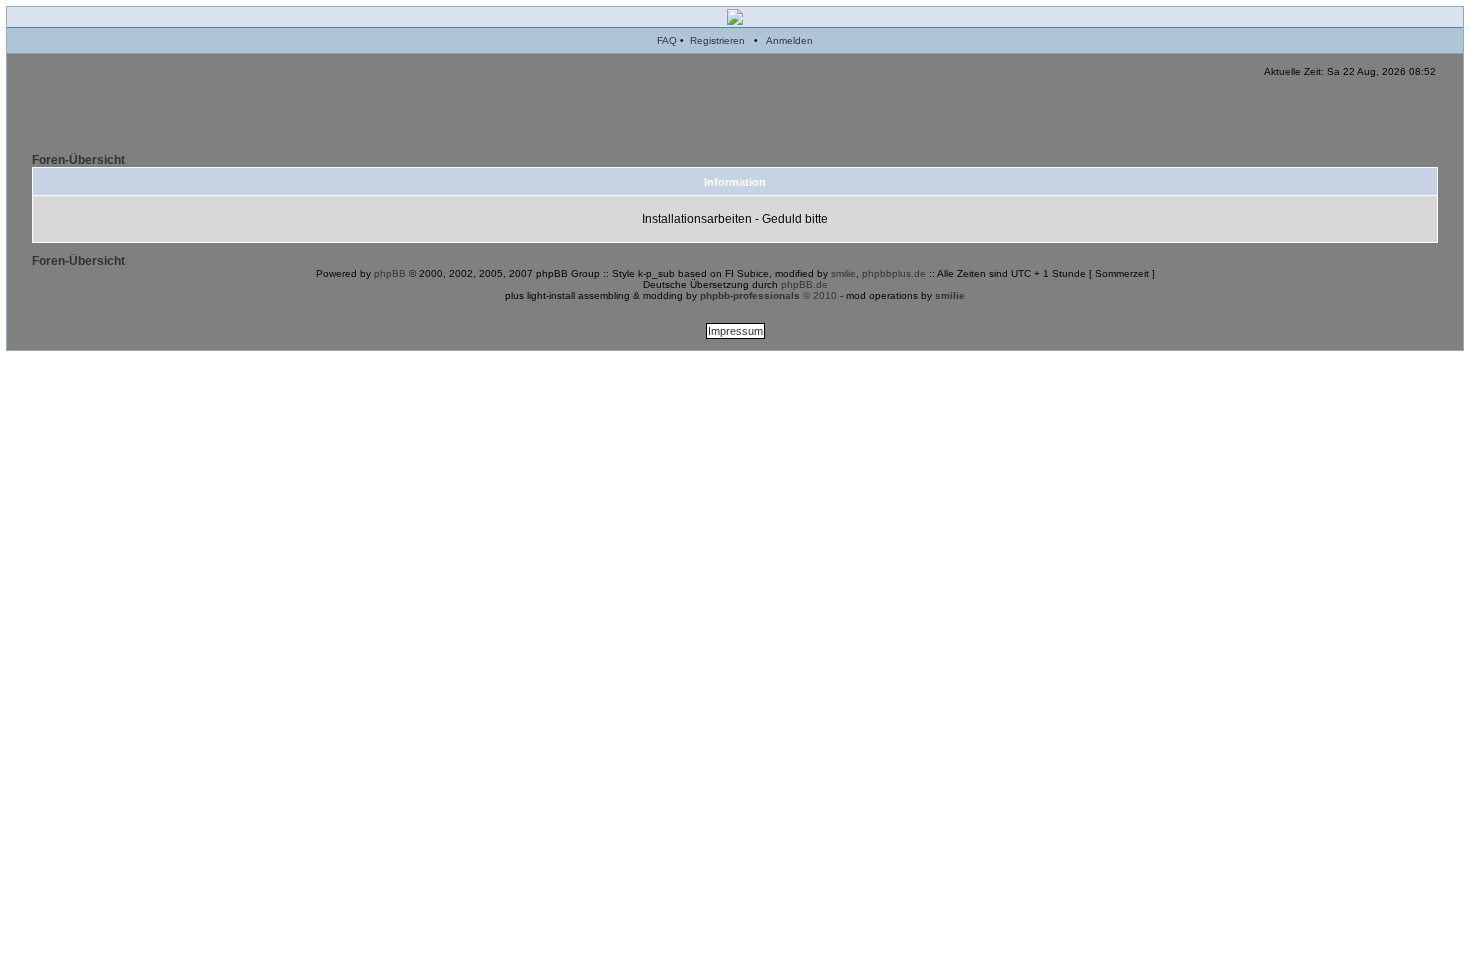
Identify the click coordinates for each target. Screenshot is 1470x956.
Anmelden (789, 40)
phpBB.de (804, 284)
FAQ (667, 40)
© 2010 (768, 295)
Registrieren (717, 40)
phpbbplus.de (894, 273)
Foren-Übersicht (78, 160)
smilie (843, 273)
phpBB (390, 273)
